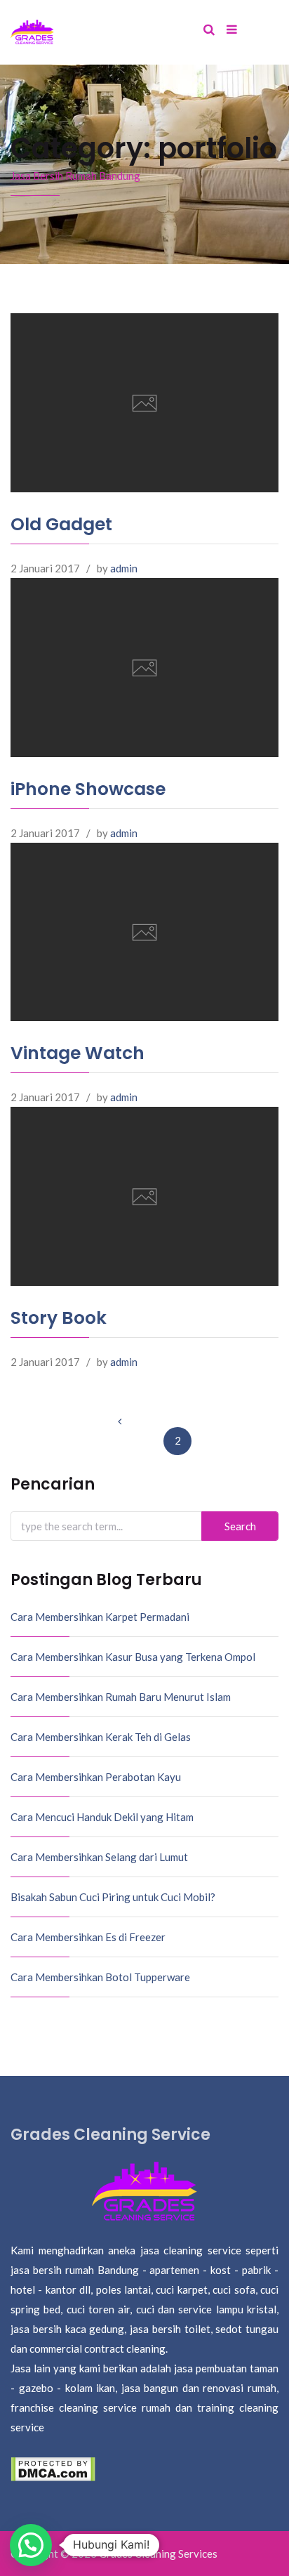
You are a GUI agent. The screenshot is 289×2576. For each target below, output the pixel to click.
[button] (31, 2545)
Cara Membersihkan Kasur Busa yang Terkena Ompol (133, 1657)
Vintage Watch (78, 1053)
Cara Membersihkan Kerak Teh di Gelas (101, 1737)
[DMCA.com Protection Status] (53, 2468)
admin (124, 568)
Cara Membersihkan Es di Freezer (88, 1937)
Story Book (59, 1318)
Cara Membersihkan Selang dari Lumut (99, 1857)
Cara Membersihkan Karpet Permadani (100, 1617)
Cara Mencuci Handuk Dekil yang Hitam (102, 1817)
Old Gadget (61, 524)
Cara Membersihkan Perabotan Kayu (96, 1777)
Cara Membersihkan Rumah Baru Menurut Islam (121, 1697)
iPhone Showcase (88, 789)
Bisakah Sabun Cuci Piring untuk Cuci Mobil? (113, 1897)
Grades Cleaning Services (158, 2554)
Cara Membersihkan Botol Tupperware (100, 1977)
